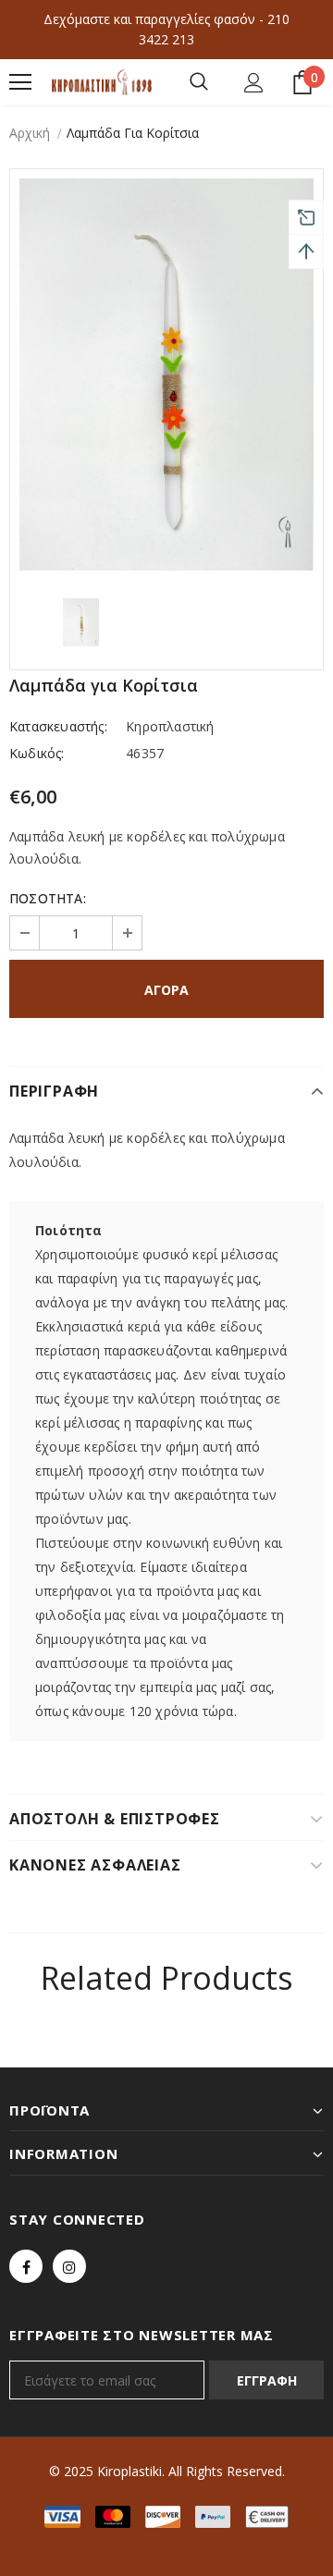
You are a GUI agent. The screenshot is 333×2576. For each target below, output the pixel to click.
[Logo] (102, 82)
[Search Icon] (199, 82)
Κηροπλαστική (170, 726)
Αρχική (30, 133)
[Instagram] (69, 2266)
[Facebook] (26, 2266)
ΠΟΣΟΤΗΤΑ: (48, 898)
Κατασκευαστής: (58, 726)
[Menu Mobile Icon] (20, 82)
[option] (166, 374)
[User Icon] (254, 83)
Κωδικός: (37, 753)
